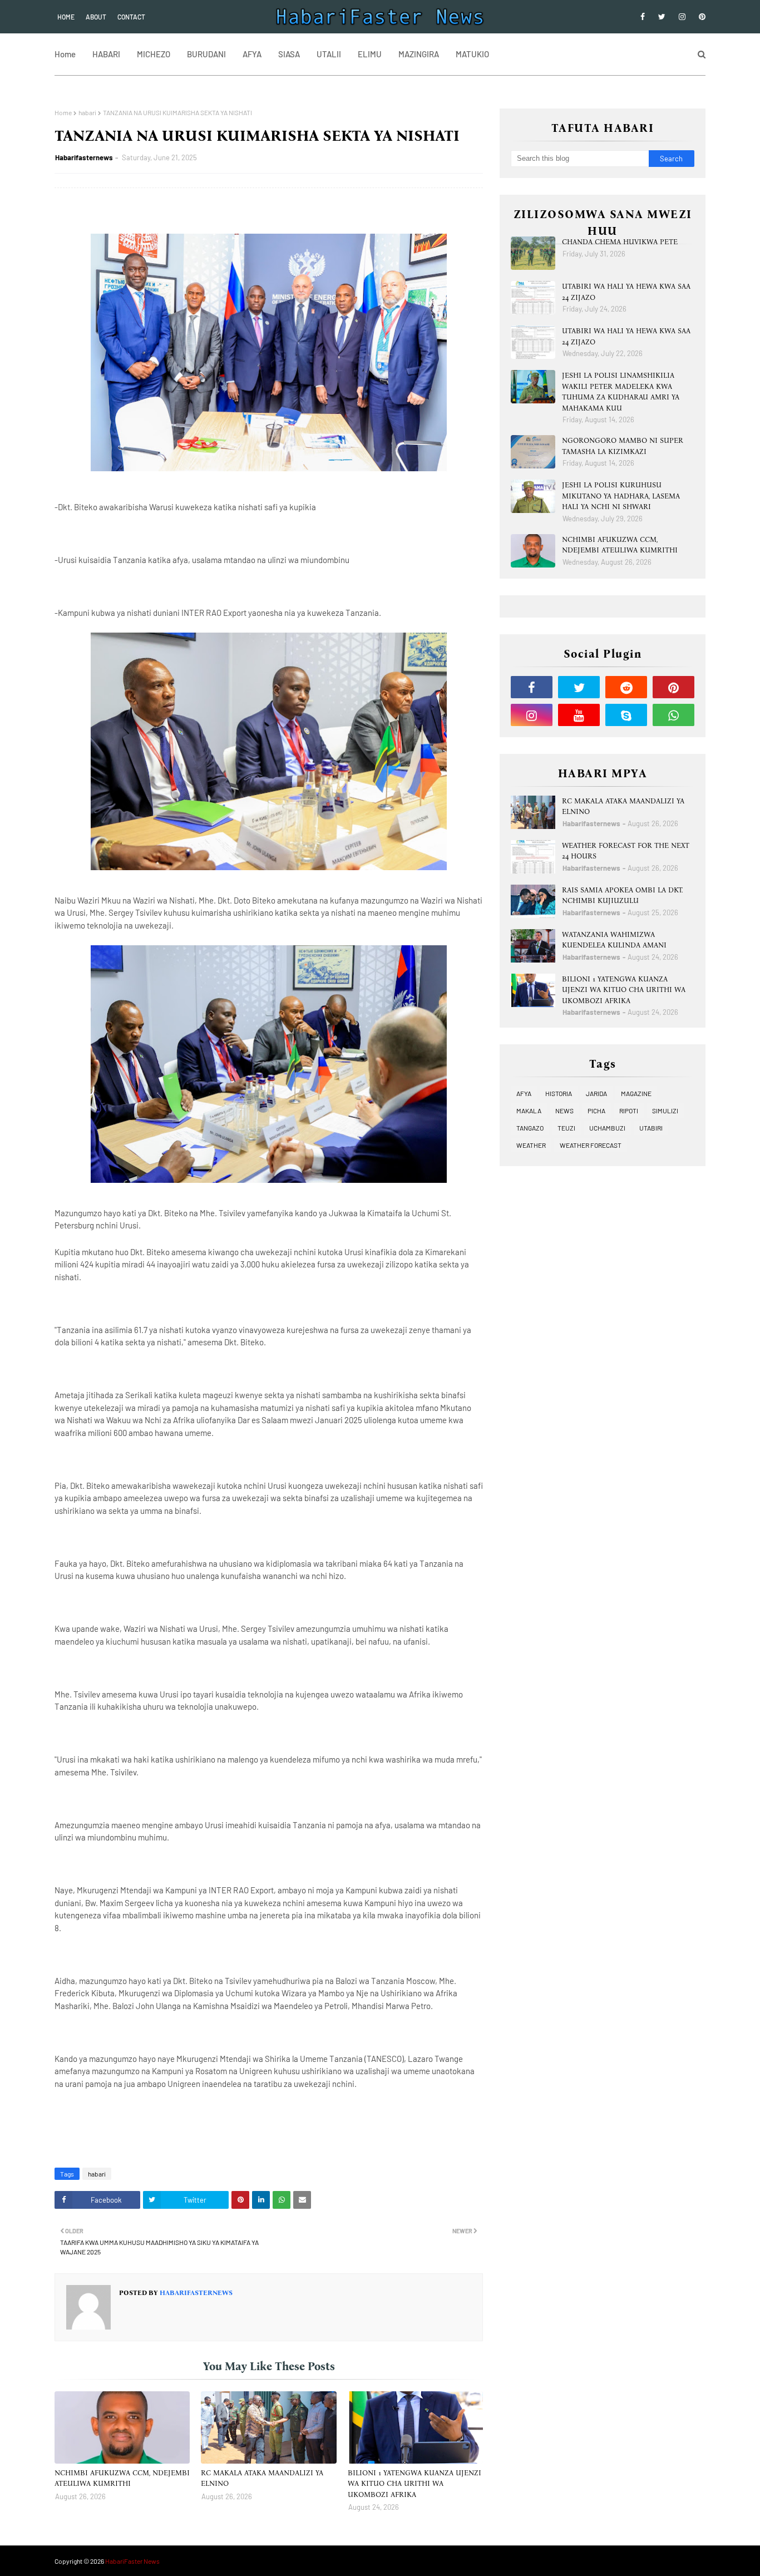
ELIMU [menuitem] (370, 54)
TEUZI (566, 1128)
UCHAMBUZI (607, 1128)
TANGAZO (530, 1128)
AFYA (524, 1093)
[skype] (626, 715)
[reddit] (626, 687)
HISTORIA (559, 1093)
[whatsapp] (673, 715)
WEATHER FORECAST (591, 1145)
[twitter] (662, 17)
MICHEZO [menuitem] (154, 54)
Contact (131, 17)
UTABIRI (651, 1128)
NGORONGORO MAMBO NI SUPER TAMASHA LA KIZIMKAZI (623, 446)
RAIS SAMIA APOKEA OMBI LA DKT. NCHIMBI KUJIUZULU (623, 895)
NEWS (564, 1111)
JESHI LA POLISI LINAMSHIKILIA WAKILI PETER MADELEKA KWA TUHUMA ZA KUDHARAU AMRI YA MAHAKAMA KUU (621, 392)
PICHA (596, 1111)
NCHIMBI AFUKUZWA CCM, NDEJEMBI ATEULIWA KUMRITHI (122, 2478)
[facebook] (643, 17)
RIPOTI (629, 1111)
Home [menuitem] (65, 54)
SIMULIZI (665, 1111)
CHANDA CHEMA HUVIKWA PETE (620, 242)
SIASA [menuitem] (289, 54)
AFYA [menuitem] (252, 54)
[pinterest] (700, 17)
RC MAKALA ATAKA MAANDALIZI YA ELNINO (262, 2478)
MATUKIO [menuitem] (472, 54)
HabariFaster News (132, 2561)
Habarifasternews (84, 157)
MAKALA (529, 1111)
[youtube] (579, 715)
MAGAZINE (636, 1093)
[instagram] (682, 17)
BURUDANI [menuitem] (206, 54)
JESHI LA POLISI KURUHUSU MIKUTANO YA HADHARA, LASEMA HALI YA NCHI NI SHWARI (621, 496)
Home (66, 17)
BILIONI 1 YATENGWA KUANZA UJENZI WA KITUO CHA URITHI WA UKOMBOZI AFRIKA (414, 2484)
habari (87, 112)
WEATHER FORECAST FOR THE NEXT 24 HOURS (626, 851)
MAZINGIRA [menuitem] (419, 54)
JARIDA (596, 1093)
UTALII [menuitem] (329, 54)
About (96, 17)
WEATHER (531, 1145)
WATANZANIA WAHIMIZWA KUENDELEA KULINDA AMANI (614, 940)
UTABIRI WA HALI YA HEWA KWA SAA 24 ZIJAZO (626, 292)
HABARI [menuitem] (106, 54)
